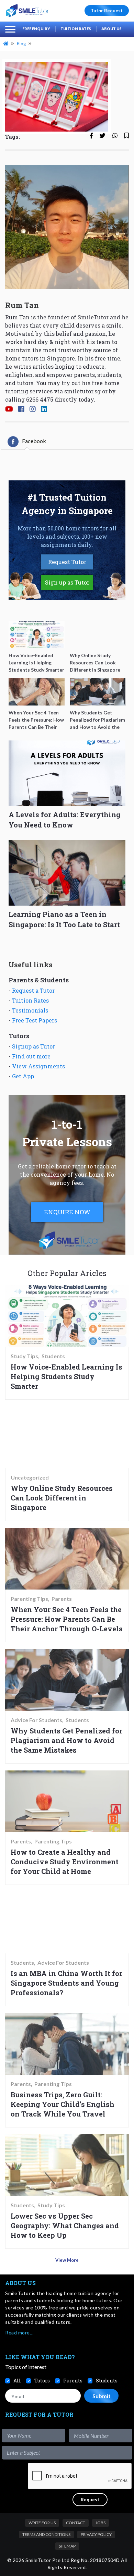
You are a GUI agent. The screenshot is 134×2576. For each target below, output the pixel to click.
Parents (62, 1599)
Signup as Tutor (33, 1046)
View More (67, 2260)
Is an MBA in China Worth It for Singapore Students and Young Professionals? (66, 1983)
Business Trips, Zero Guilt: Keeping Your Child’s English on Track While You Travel (63, 2104)
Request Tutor (67, 562)
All (17, 2381)
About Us (111, 29)
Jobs (100, 2523)
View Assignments (38, 1066)
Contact (76, 2523)
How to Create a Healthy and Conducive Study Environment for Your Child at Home (65, 1862)
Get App (23, 1076)
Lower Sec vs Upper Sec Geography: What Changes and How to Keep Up (65, 2225)
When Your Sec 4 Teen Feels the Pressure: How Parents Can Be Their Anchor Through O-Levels (67, 1619)
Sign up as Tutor (67, 582)
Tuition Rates (76, 29)
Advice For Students (36, 1720)
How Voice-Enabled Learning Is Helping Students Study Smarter (66, 1376)
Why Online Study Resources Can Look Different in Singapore (62, 1498)
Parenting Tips (29, 1599)
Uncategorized (30, 1477)
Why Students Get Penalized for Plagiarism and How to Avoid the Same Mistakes (66, 1740)
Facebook (34, 441)
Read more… (19, 2333)
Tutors (42, 2381)
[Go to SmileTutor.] (7, 44)
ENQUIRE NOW (67, 1212)
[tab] (27, 442)
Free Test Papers (35, 1020)
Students (53, 1356)
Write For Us (42, 2523)
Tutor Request (107, 11)
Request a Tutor (33, 990)
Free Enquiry (36, 29)
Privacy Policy (96, 2534)
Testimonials (30, 1010)
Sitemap (67, 2546)
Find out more (31, 1056)
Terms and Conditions (46, 2534)
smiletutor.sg (82, 391)
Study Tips (24, 1356)
